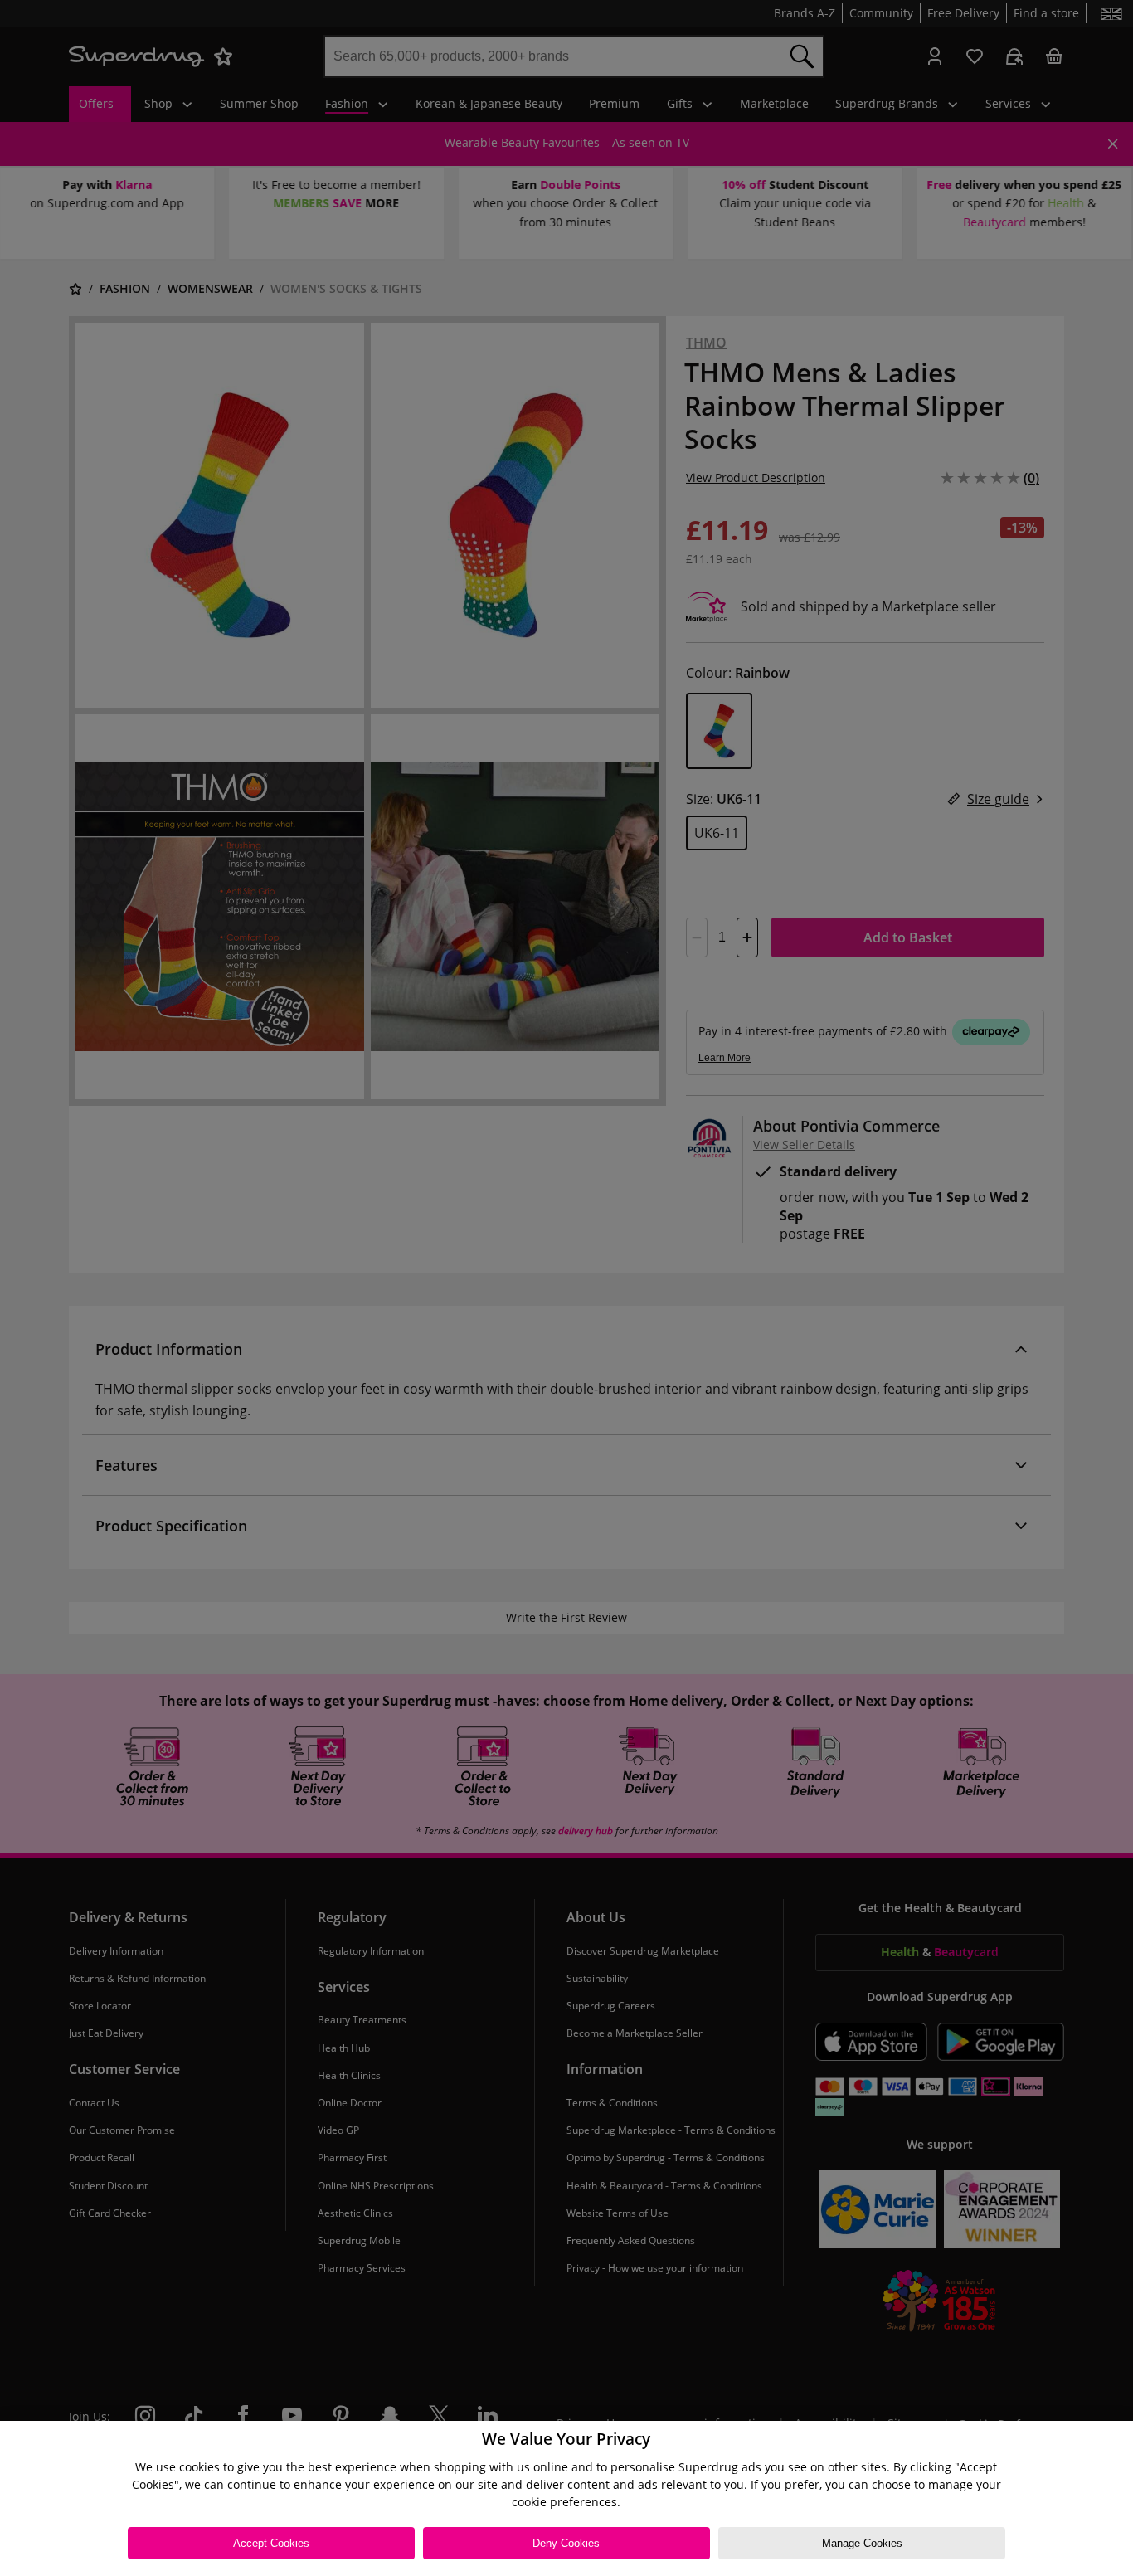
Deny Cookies (566, 2543)
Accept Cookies (271, 2543)
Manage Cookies (862, 2543)
